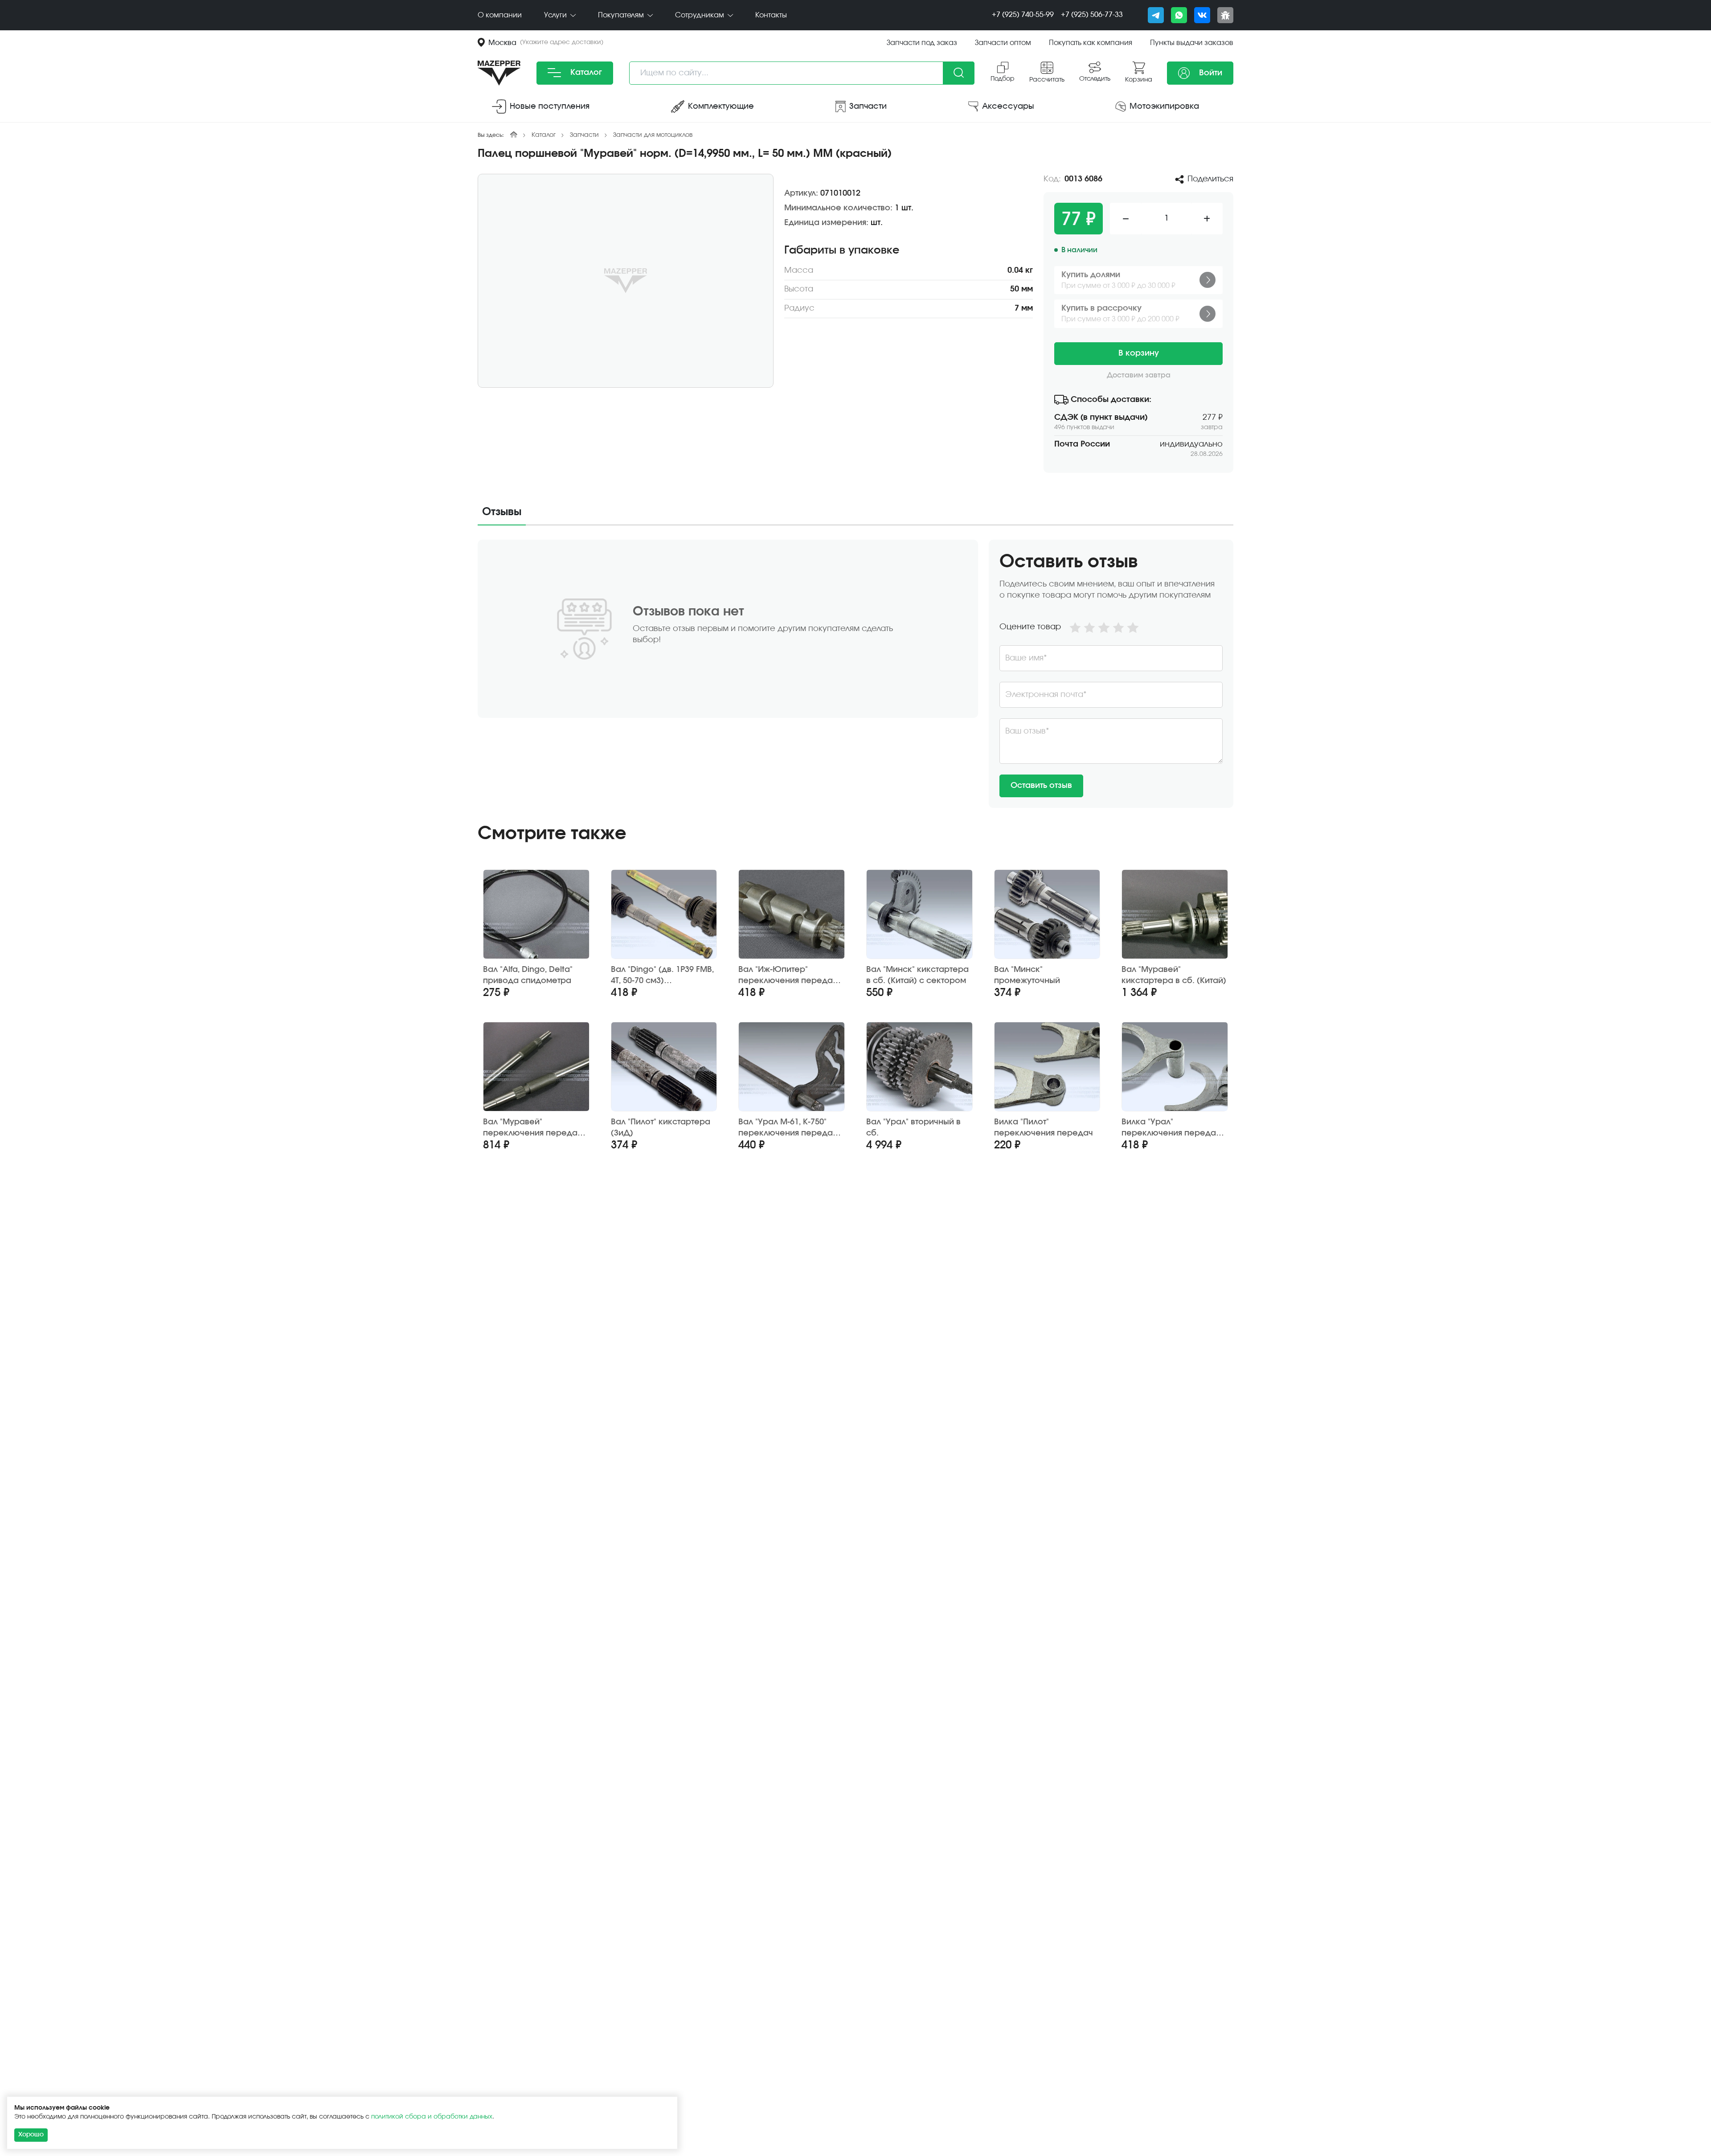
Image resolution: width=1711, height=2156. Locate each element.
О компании (500, 15)
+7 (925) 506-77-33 (1092, 15)
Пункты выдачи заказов (1192, 43)
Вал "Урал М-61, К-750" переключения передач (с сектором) (788, 1128)
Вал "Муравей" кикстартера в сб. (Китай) (1174, 975)
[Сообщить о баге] (1225, 15)
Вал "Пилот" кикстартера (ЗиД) (661, 1128)
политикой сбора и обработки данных (432, 2117)
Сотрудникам (700, 15)
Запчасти (584, 135)
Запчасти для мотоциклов (653, 135)
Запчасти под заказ (922, 43)
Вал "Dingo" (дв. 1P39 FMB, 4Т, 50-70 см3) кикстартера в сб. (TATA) (662, 976)
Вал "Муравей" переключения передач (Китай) (532, 1128)
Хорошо (31, 2135)
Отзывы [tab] (502, 512)
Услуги (556, 15)
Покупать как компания (1091, 43)
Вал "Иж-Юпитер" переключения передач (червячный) (788, 976)
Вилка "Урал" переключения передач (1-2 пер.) (1171, 1128)
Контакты (771, 15)
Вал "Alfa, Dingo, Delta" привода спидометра (528, 975)
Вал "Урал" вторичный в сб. (913, 1128)
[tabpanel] (855, 674)
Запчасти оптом (1003, 43)
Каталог (585, 73)
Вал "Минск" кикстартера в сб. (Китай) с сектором (917, 975)
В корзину (1139, 353)
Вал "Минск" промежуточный (1027, 975)
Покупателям (622, 15)
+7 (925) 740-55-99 (1023, 15)
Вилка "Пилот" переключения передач (1044, 1128)
